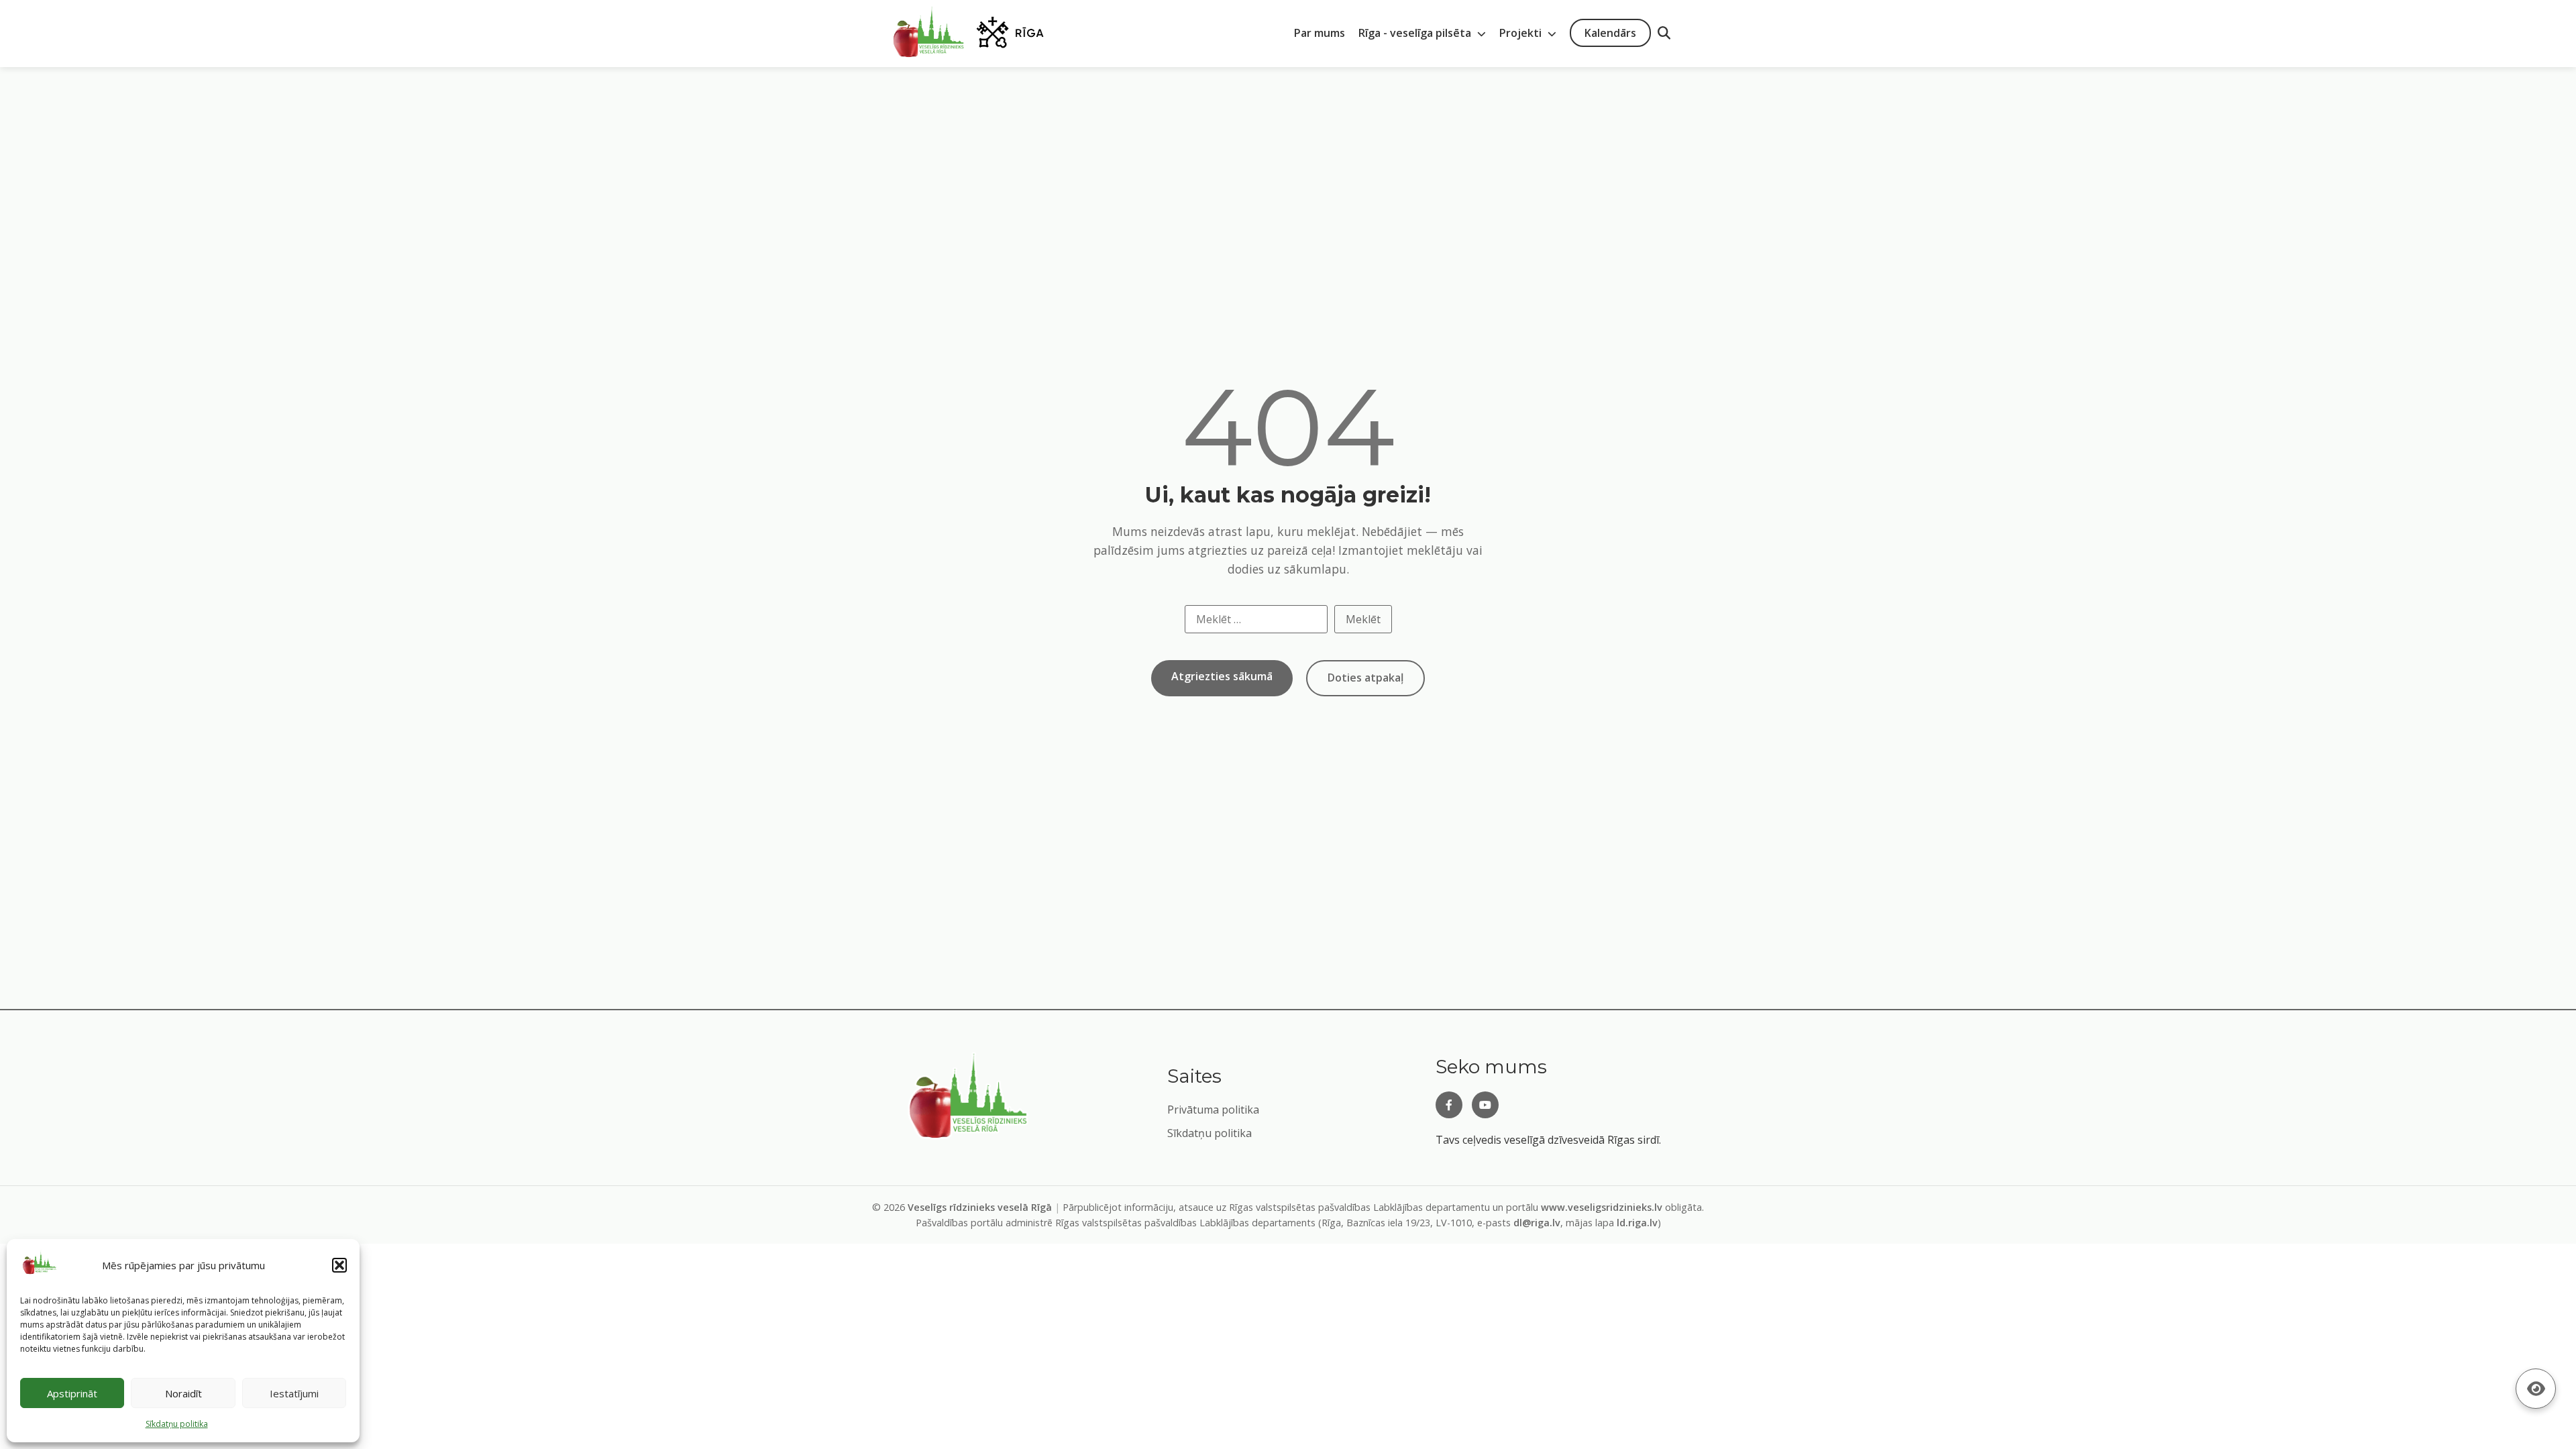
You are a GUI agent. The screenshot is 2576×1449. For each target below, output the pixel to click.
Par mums (1320, 33)
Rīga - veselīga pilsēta (1416, 33)
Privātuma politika (1213, 1110)
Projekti (1522, 33)
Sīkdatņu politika (1210, 1133)
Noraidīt (183, 1393)
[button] (339, 1265)
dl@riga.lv (1537, 1223)
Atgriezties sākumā (1222, 676)
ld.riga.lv (1637, 1223)
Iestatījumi (294, 1393)
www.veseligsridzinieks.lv (1602, 1207)
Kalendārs (1610, 33)
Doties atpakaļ (1365, 678)
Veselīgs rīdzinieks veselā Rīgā (980, 1207)
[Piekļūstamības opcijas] (2536, 1389)
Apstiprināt (72, 1393)
